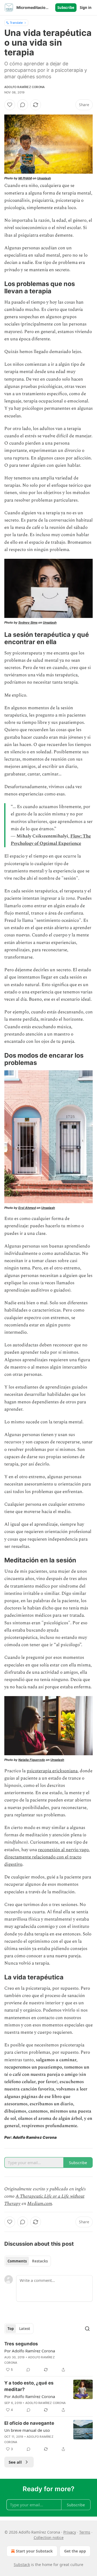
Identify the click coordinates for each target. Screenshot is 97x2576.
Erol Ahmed (27, 1208)
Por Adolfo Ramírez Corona (30, 2351)
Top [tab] (11, 2329)
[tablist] (28, 2261)
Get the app (75, 2551)
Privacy (70, 2532)
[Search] (87, 2329)
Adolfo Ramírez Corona (25, 87)
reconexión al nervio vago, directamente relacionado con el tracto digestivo (47, 1857)
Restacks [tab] (40, 2261)
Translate (16, 23)
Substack (22, 2565)
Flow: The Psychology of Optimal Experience (51, 840)
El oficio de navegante (29, 2423)
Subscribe (66, 8)
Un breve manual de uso (27, 2430)
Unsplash (44, 178)
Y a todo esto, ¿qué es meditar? (29, 2386)
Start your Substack (34, 2551)
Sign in (86, 8)
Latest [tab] (25, 2329)
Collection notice (49, 2538)
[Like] (10, 105)
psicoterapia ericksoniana (52, 1771)
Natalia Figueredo (32, 1760)
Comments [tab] (17, 2261)
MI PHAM (25, 178)
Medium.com (40, 2204)
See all (15, 2462)
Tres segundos (21, 2344)
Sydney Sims (28, 623)
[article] (48, 2357)
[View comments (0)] (23, 105)
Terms (85, 2532)
